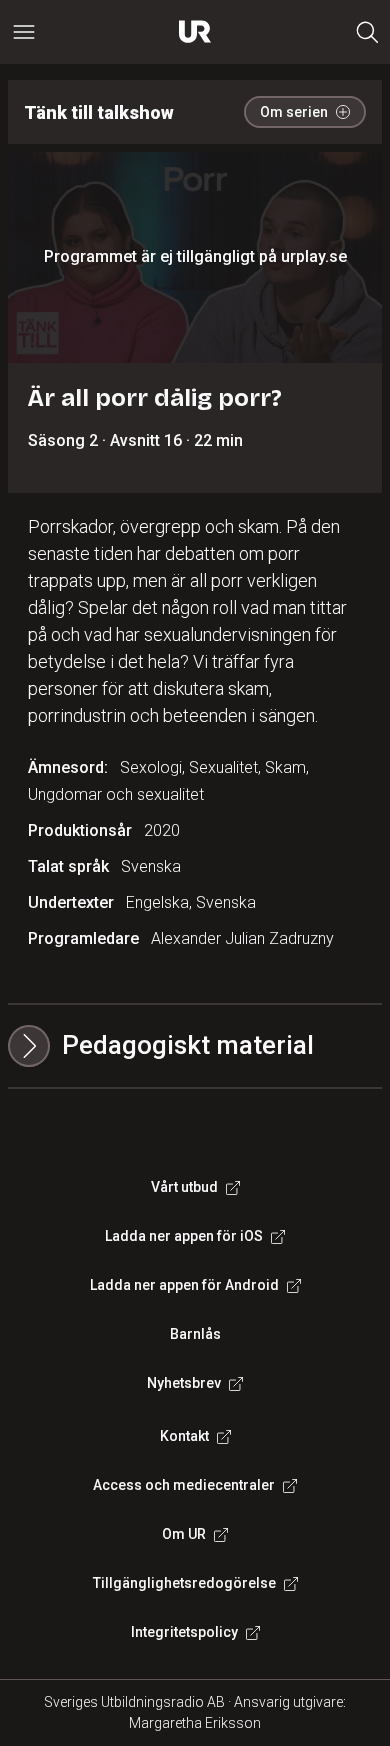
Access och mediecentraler (184, 1485)
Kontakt (184, 1436)
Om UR (184, 1534)
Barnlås (195, 1334)
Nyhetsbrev (184, 1383)
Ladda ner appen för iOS (184, 1236)
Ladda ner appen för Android (184, 1285)
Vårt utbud (184, 1187)
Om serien (294, 112)
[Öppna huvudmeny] (24, 32)
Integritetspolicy (184, 1632)
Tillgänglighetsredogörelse (184, 1583)
